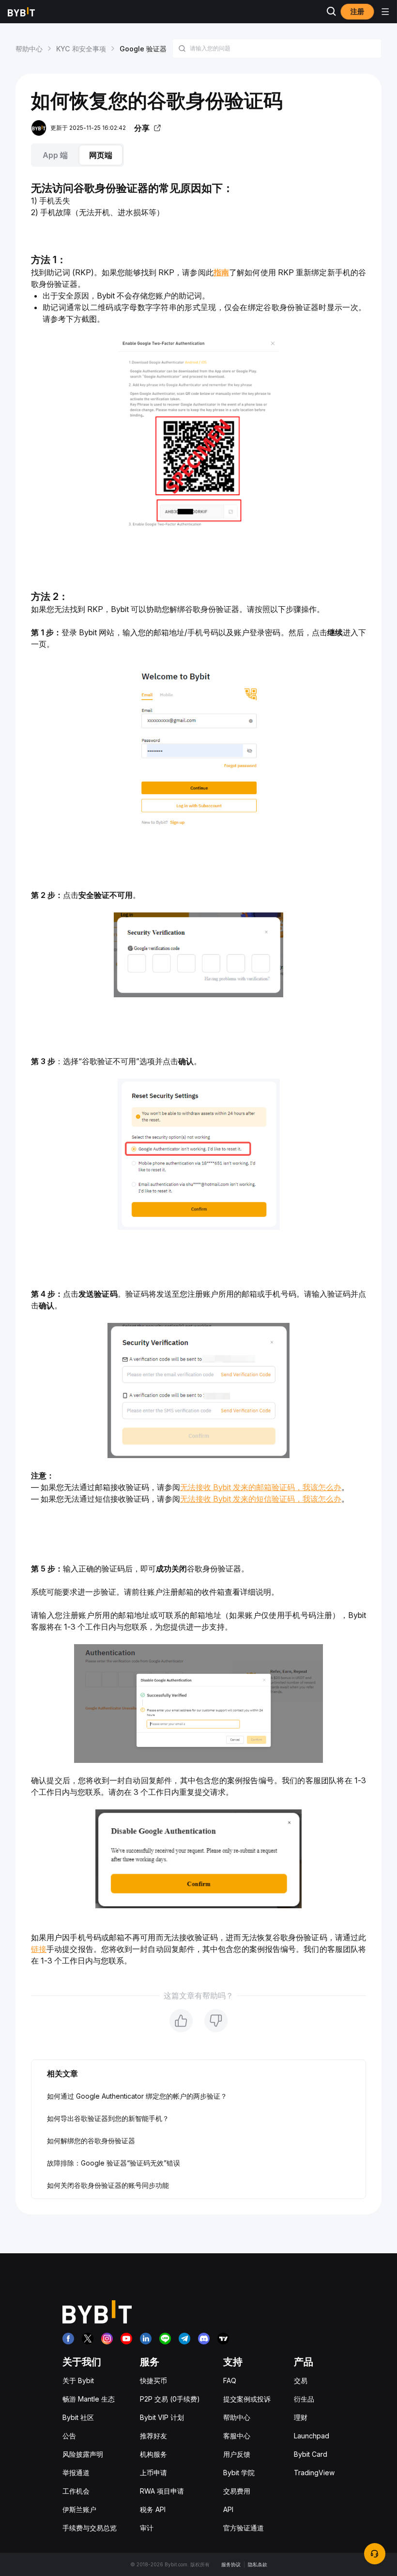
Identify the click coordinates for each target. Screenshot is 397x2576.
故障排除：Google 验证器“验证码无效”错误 (114, 2163)
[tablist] (198, 155)
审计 (147, 2528)
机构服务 (153, 2454)
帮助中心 (29, 49)
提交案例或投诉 (247, 2399)
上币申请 (153, 2473)
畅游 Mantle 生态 (89, 2399)
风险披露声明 (83, 2454)
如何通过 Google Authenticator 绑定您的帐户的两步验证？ (137, 2096)
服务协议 (231, 2564)
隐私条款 (258, 2564)
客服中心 (237, 2436)
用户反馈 (237, 2454)
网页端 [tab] (101, 155)
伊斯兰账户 (79, 2509)
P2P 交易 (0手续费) (170, 2399)
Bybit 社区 (78, 2417)
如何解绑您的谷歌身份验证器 (91, 2141)
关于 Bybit (78, 2380)
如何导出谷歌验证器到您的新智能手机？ (108, 2118)
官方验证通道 (244, 2528)
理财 (301, 2417)
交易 (301, 2380)
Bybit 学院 (239, 2473)
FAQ (230, 2380)
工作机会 (76, 2491)
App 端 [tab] (55, 155)
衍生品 (304, 2399)
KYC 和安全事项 (81, 49)
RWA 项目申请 (162, 2491)
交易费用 (237, 2491)
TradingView (314, 2473)
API (228, 2509)
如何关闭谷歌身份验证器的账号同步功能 (108, 2185)
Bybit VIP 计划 (162, 2417)
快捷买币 (153, 2380)
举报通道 (76, 2473)
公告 (69, 2436)
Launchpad (312, 2436)
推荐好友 (153, 2436)
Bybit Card (311, 2454)
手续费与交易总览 (90, 2528)
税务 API (153, 2509)
